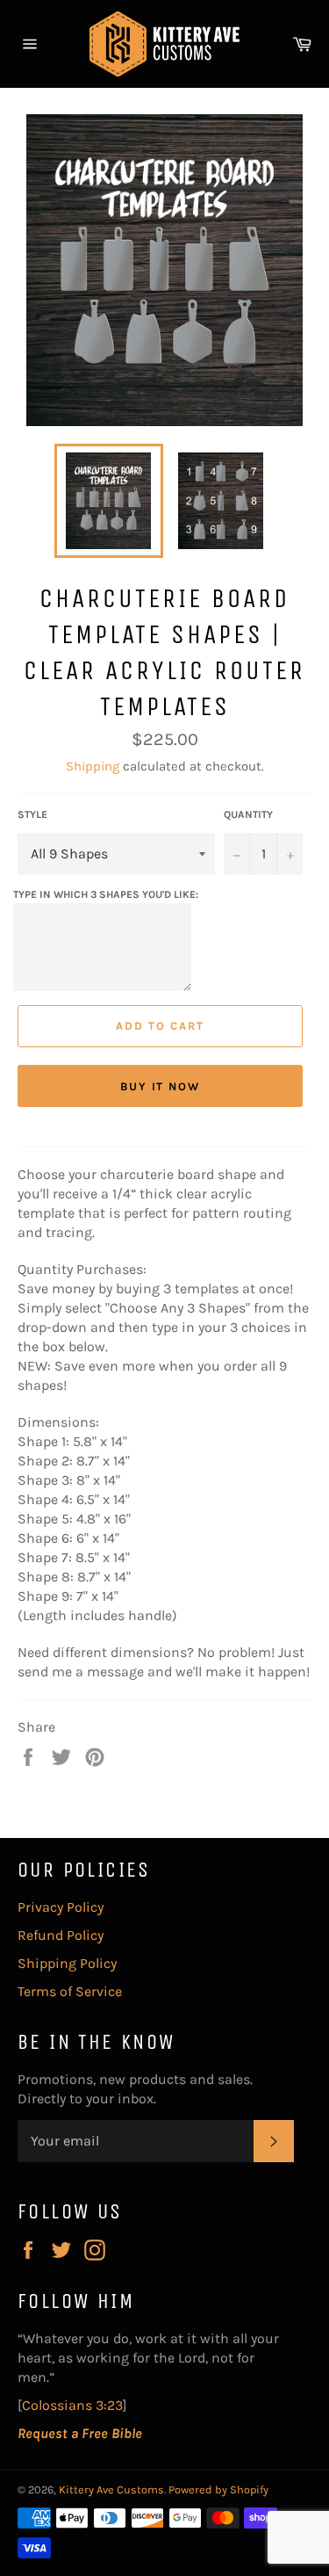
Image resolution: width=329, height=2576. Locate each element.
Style (32, 814)
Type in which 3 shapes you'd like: (106, 894)
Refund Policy (61, 1935)
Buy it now (161, 1086)
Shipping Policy (67, 1963)
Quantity (248, 814)
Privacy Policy (61, 1907)
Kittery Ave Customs (111, 2489)
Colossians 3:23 (72, 2405)
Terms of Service (70, 1991)
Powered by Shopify (218, 2489)
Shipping (93, 766)
